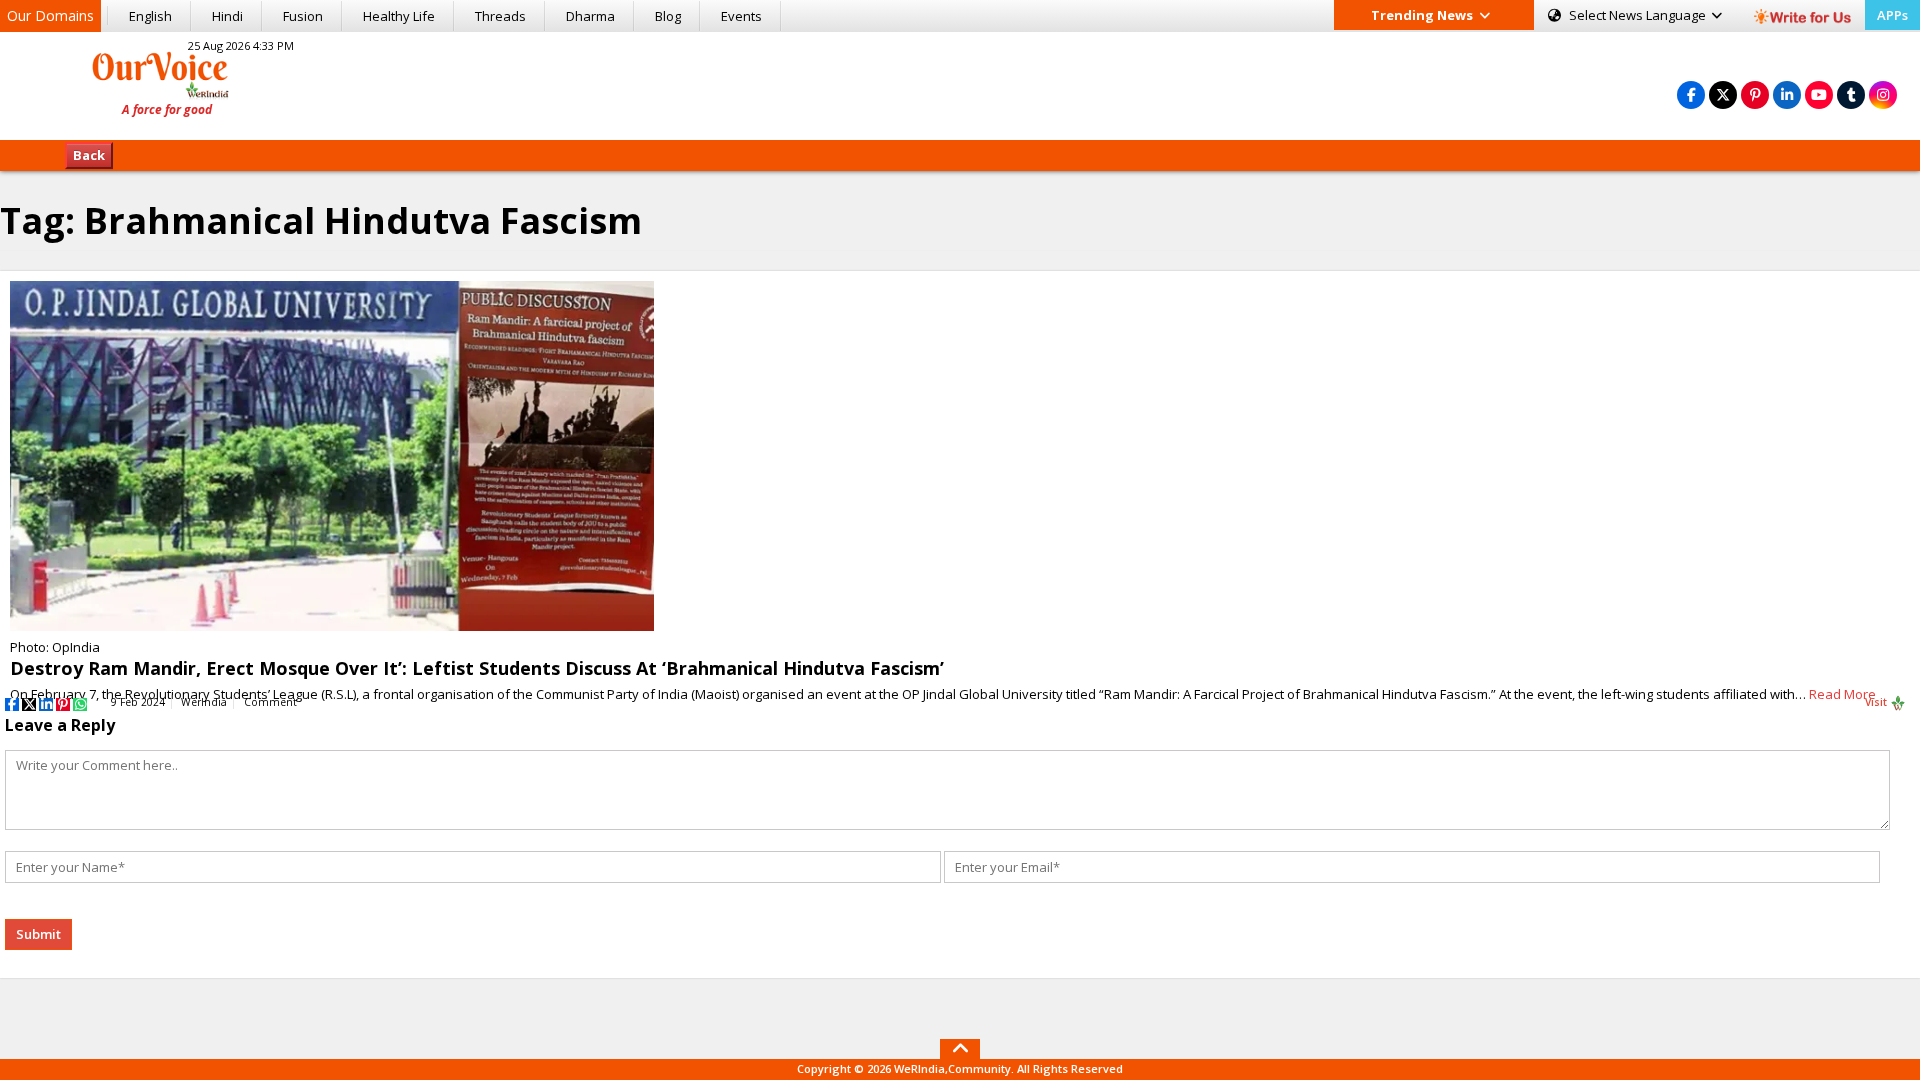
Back (89, 155)
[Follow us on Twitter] (1723, 94)
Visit (1877, 702)
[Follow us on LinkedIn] (1787, 94)
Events (741, 16)
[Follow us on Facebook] (1691, 94)
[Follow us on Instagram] (1883, 94)
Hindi (227, 16)
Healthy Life (399, 16)
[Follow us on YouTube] (1819, 94)
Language (1639, 15)
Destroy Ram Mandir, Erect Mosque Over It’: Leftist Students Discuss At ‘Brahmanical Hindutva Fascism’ (477, 668)
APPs (1892, 15)
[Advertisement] (960, 83)
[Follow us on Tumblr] (1851, 94)
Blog (668, 16)
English (150, 16)
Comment (270, 702)
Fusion (303, 16)
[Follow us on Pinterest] (1755, 94)
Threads (500, 16)
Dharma (590, 16)
